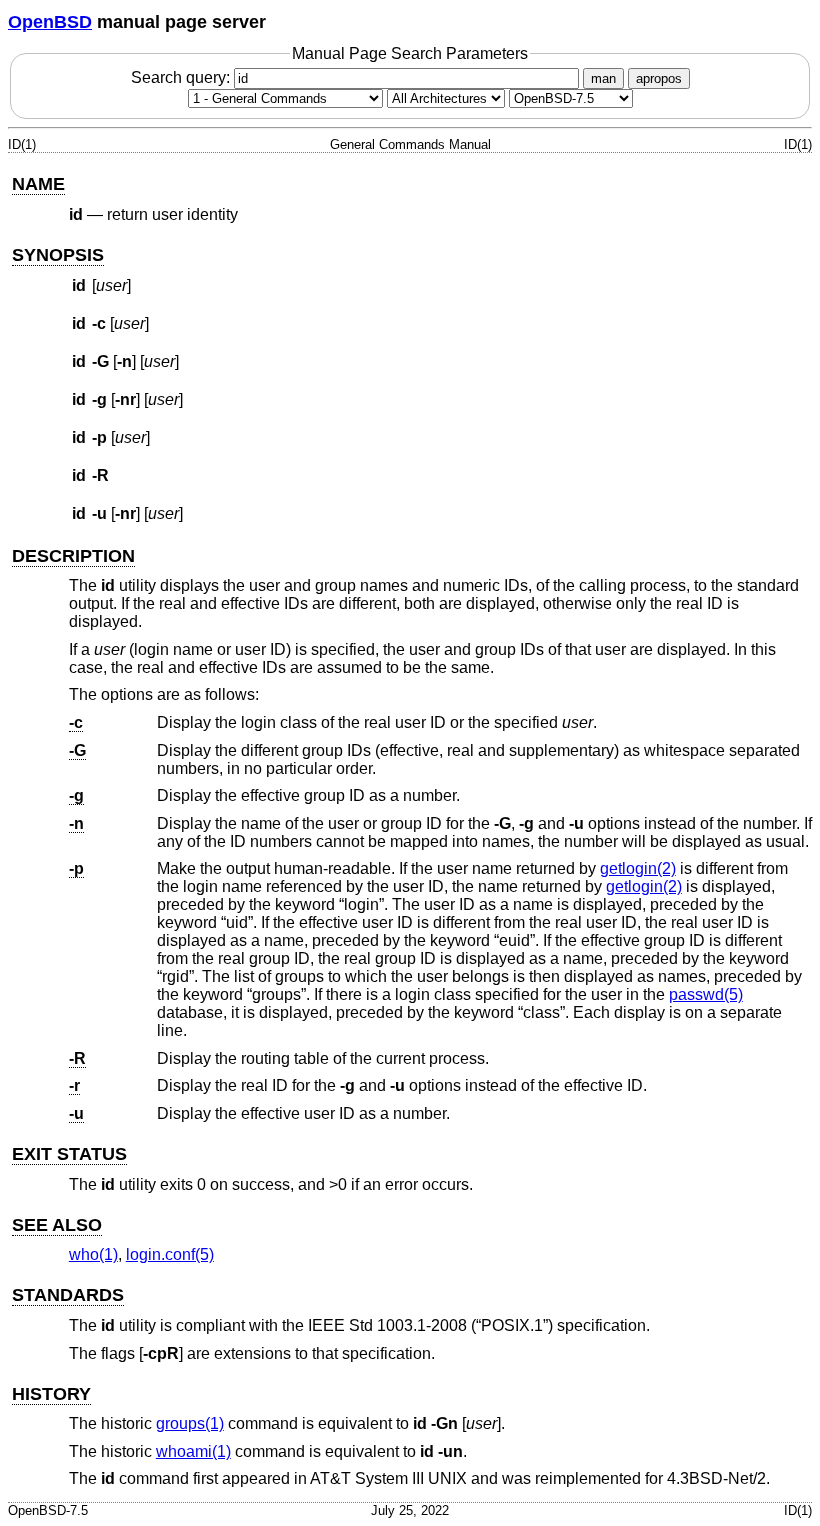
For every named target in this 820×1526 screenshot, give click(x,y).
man (603, 78)
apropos (659, 78)
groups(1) (190, 1423)
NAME (38, 184)
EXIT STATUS (69, 1154)
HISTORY (51, 1394)
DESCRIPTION (73, 556)
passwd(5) (706, 994)
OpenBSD (50, 22)
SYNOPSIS (58, 255)
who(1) (93, 1254)
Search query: (182, 77)
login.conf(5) (170, 1254)
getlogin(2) (638, 868)
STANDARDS (68, 1295)
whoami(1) (193, 1451)
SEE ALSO (57, 1225)
